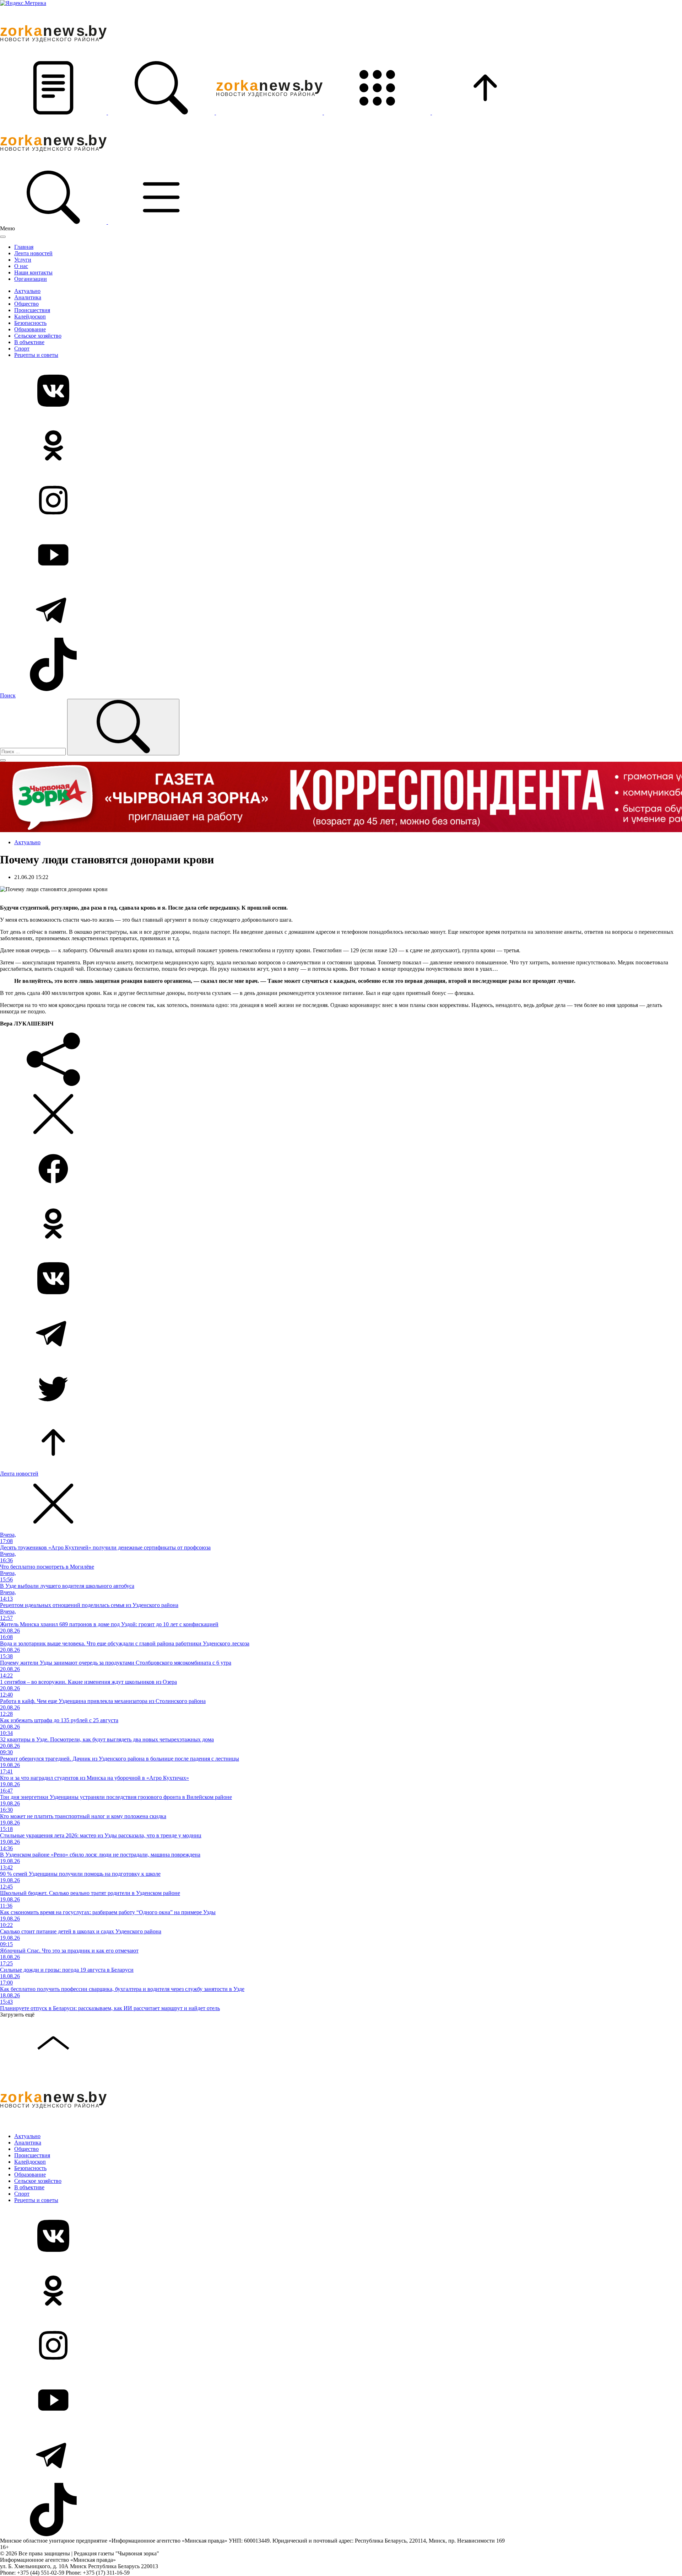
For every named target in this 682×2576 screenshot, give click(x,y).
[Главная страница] (270, 113)
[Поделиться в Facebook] (341, 1169)
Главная (24, 247)
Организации (31, 279)
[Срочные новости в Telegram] (341, 610)
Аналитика (28, 297)
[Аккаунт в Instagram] (341, 501)
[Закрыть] (3, 237)
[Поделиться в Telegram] (341, 1334)
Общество (26, 304)
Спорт (22, 349)
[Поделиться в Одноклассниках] (341, 1224)
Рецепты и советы (36, 355)
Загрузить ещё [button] (17, 2015)
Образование (30, 329)
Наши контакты (33, 272)
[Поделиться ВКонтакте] (341, 1279)
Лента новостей (33, 253)
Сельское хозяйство (38, 336)
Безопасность (30, 323)
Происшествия (32, 310)
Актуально (27, 291)
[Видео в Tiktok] (341, 665)
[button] (54, 113)
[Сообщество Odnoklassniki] (341, 446)
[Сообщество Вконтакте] (341, 391)
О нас (21, 266)
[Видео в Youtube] (341, 556)
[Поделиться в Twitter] (341, 1388)
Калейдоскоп (30, 317)
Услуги (23, 260)
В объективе (29, 342)
